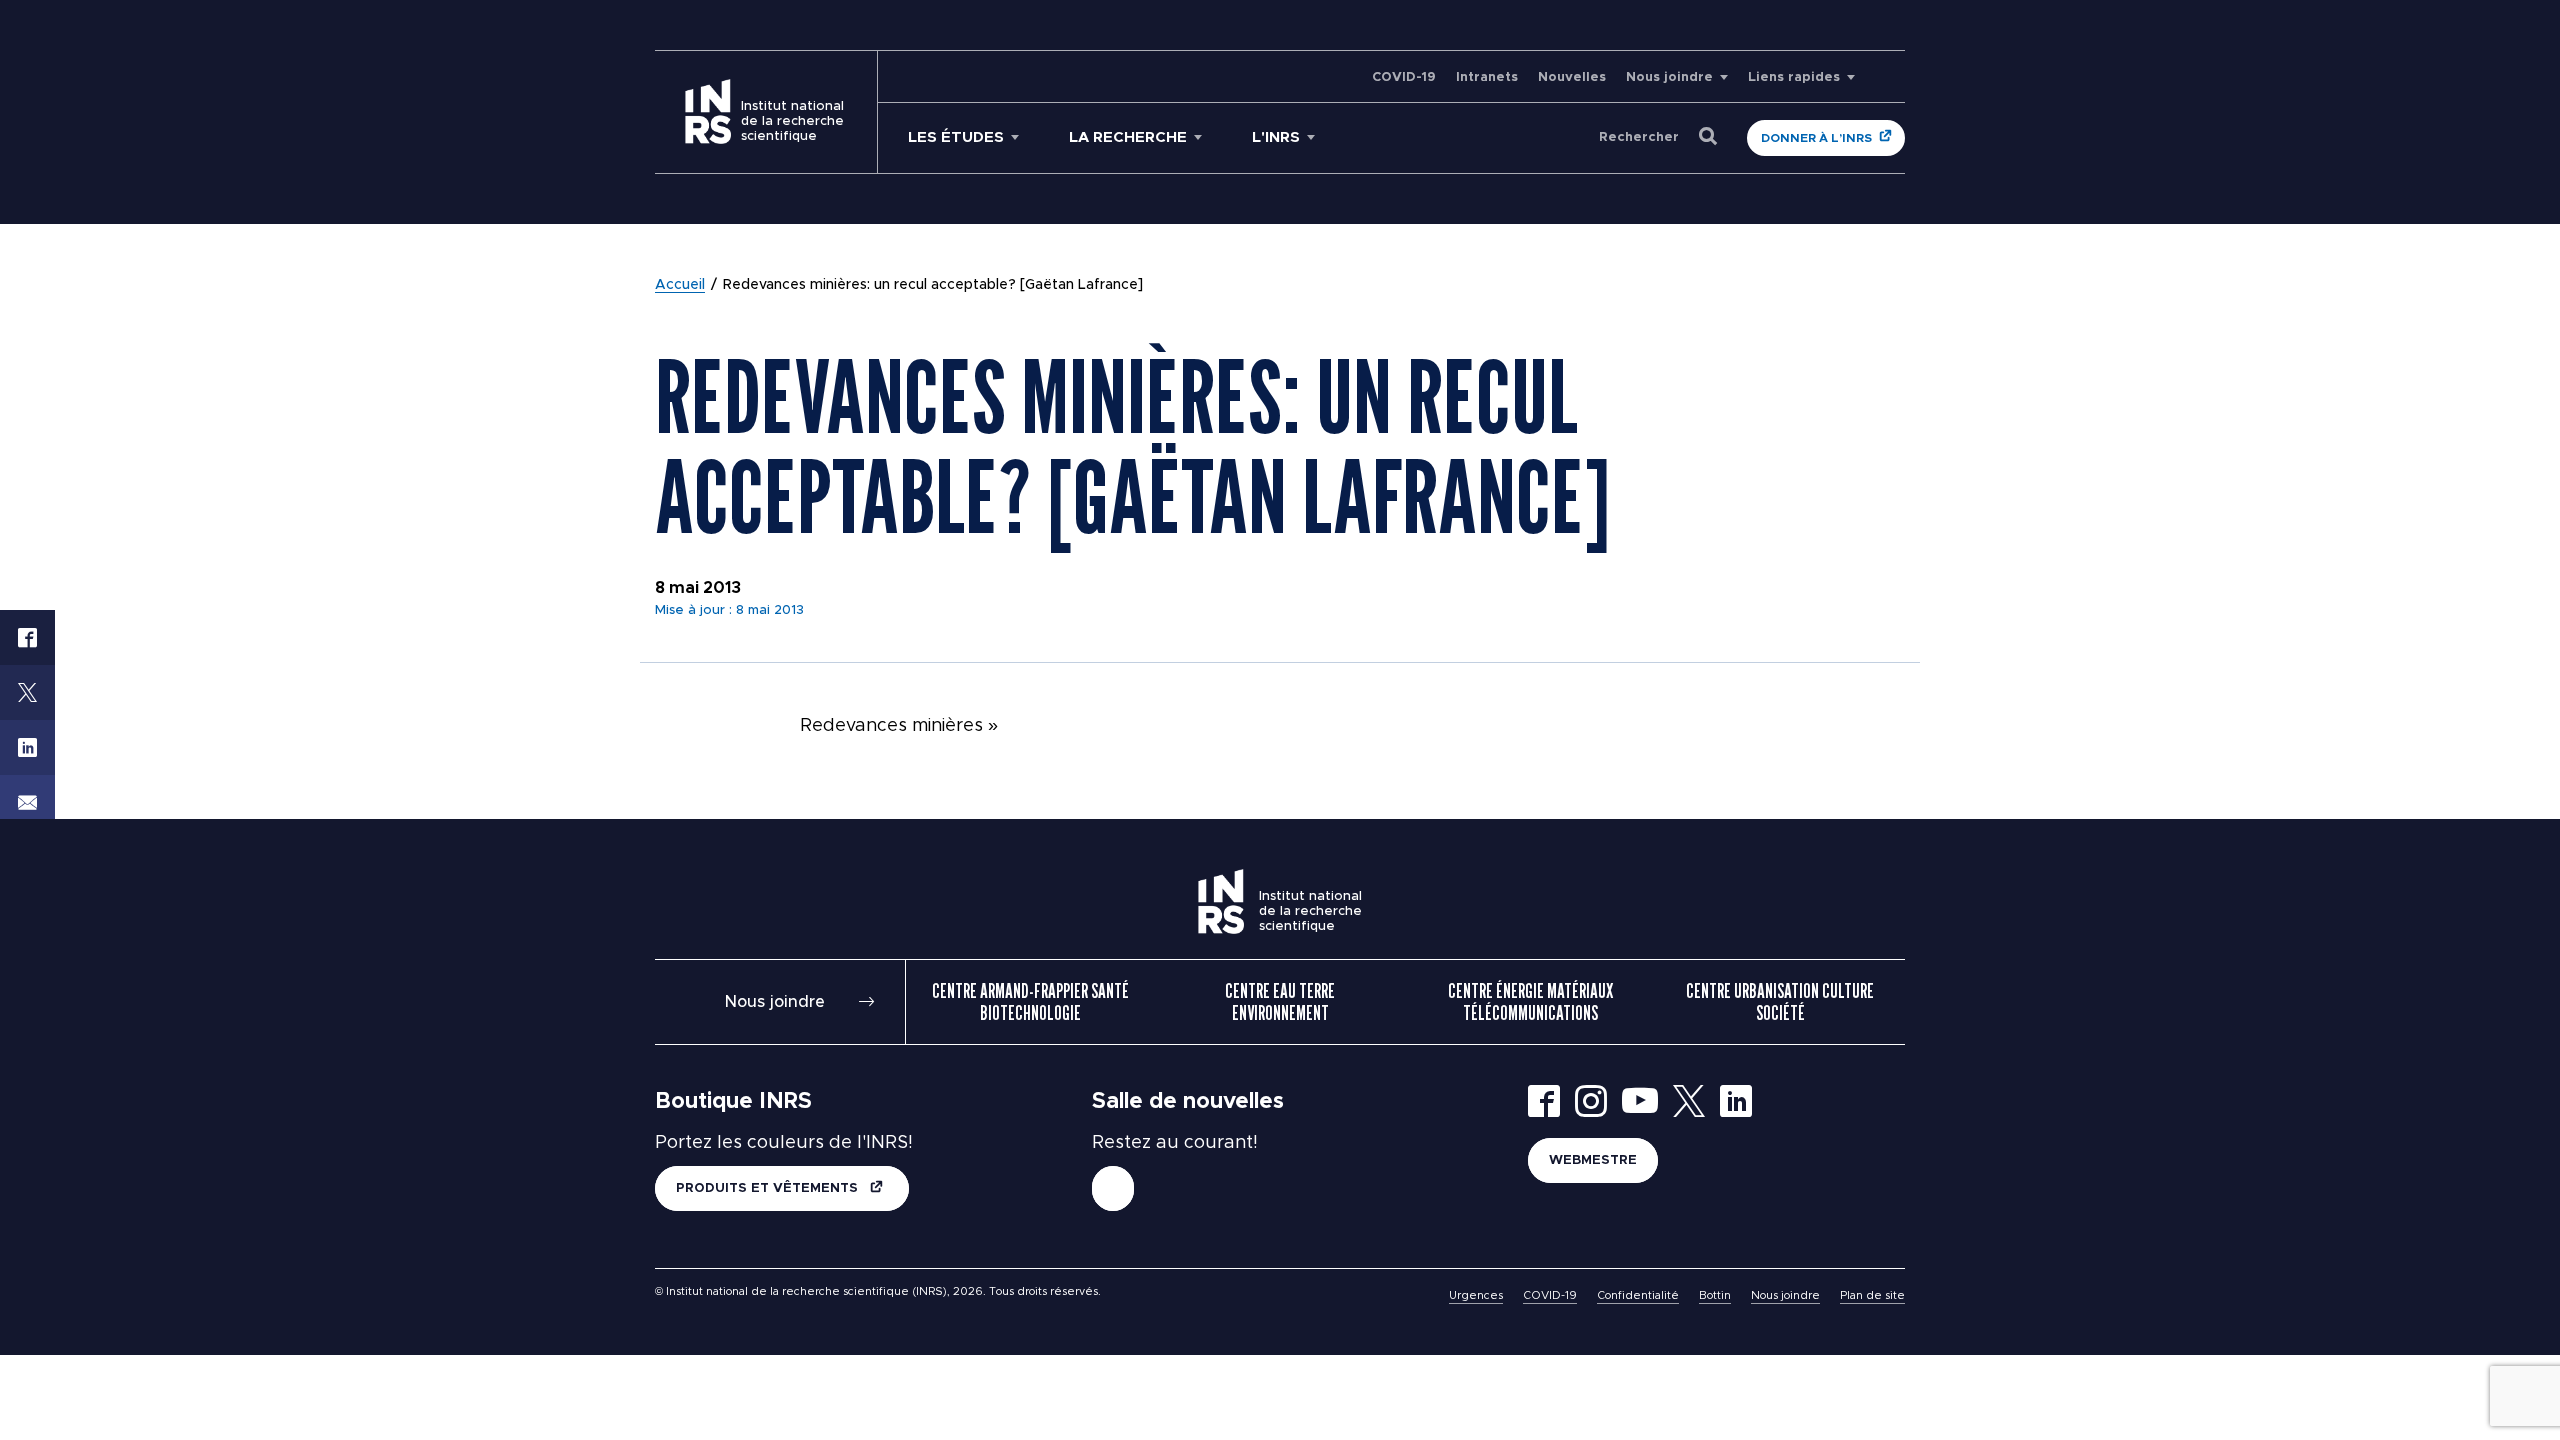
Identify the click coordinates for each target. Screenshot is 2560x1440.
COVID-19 (1404, 77)
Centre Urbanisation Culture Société (1780, 1002)
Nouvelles (1572, 77)
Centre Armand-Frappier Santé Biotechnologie (1030, 1002)
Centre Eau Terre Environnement (1280, 1002)
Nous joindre (1669, 77)
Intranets (1487, 77)
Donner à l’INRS (1816, 138)
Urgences (1476, 1295)
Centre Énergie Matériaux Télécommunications (1530, 1002)
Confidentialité (1638, 1295)
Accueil (680, 285)
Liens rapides (1794, 77)
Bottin (1715, 1295)
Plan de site (1872, 1295)
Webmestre (1593, 1160)
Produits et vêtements (769, 1188)
